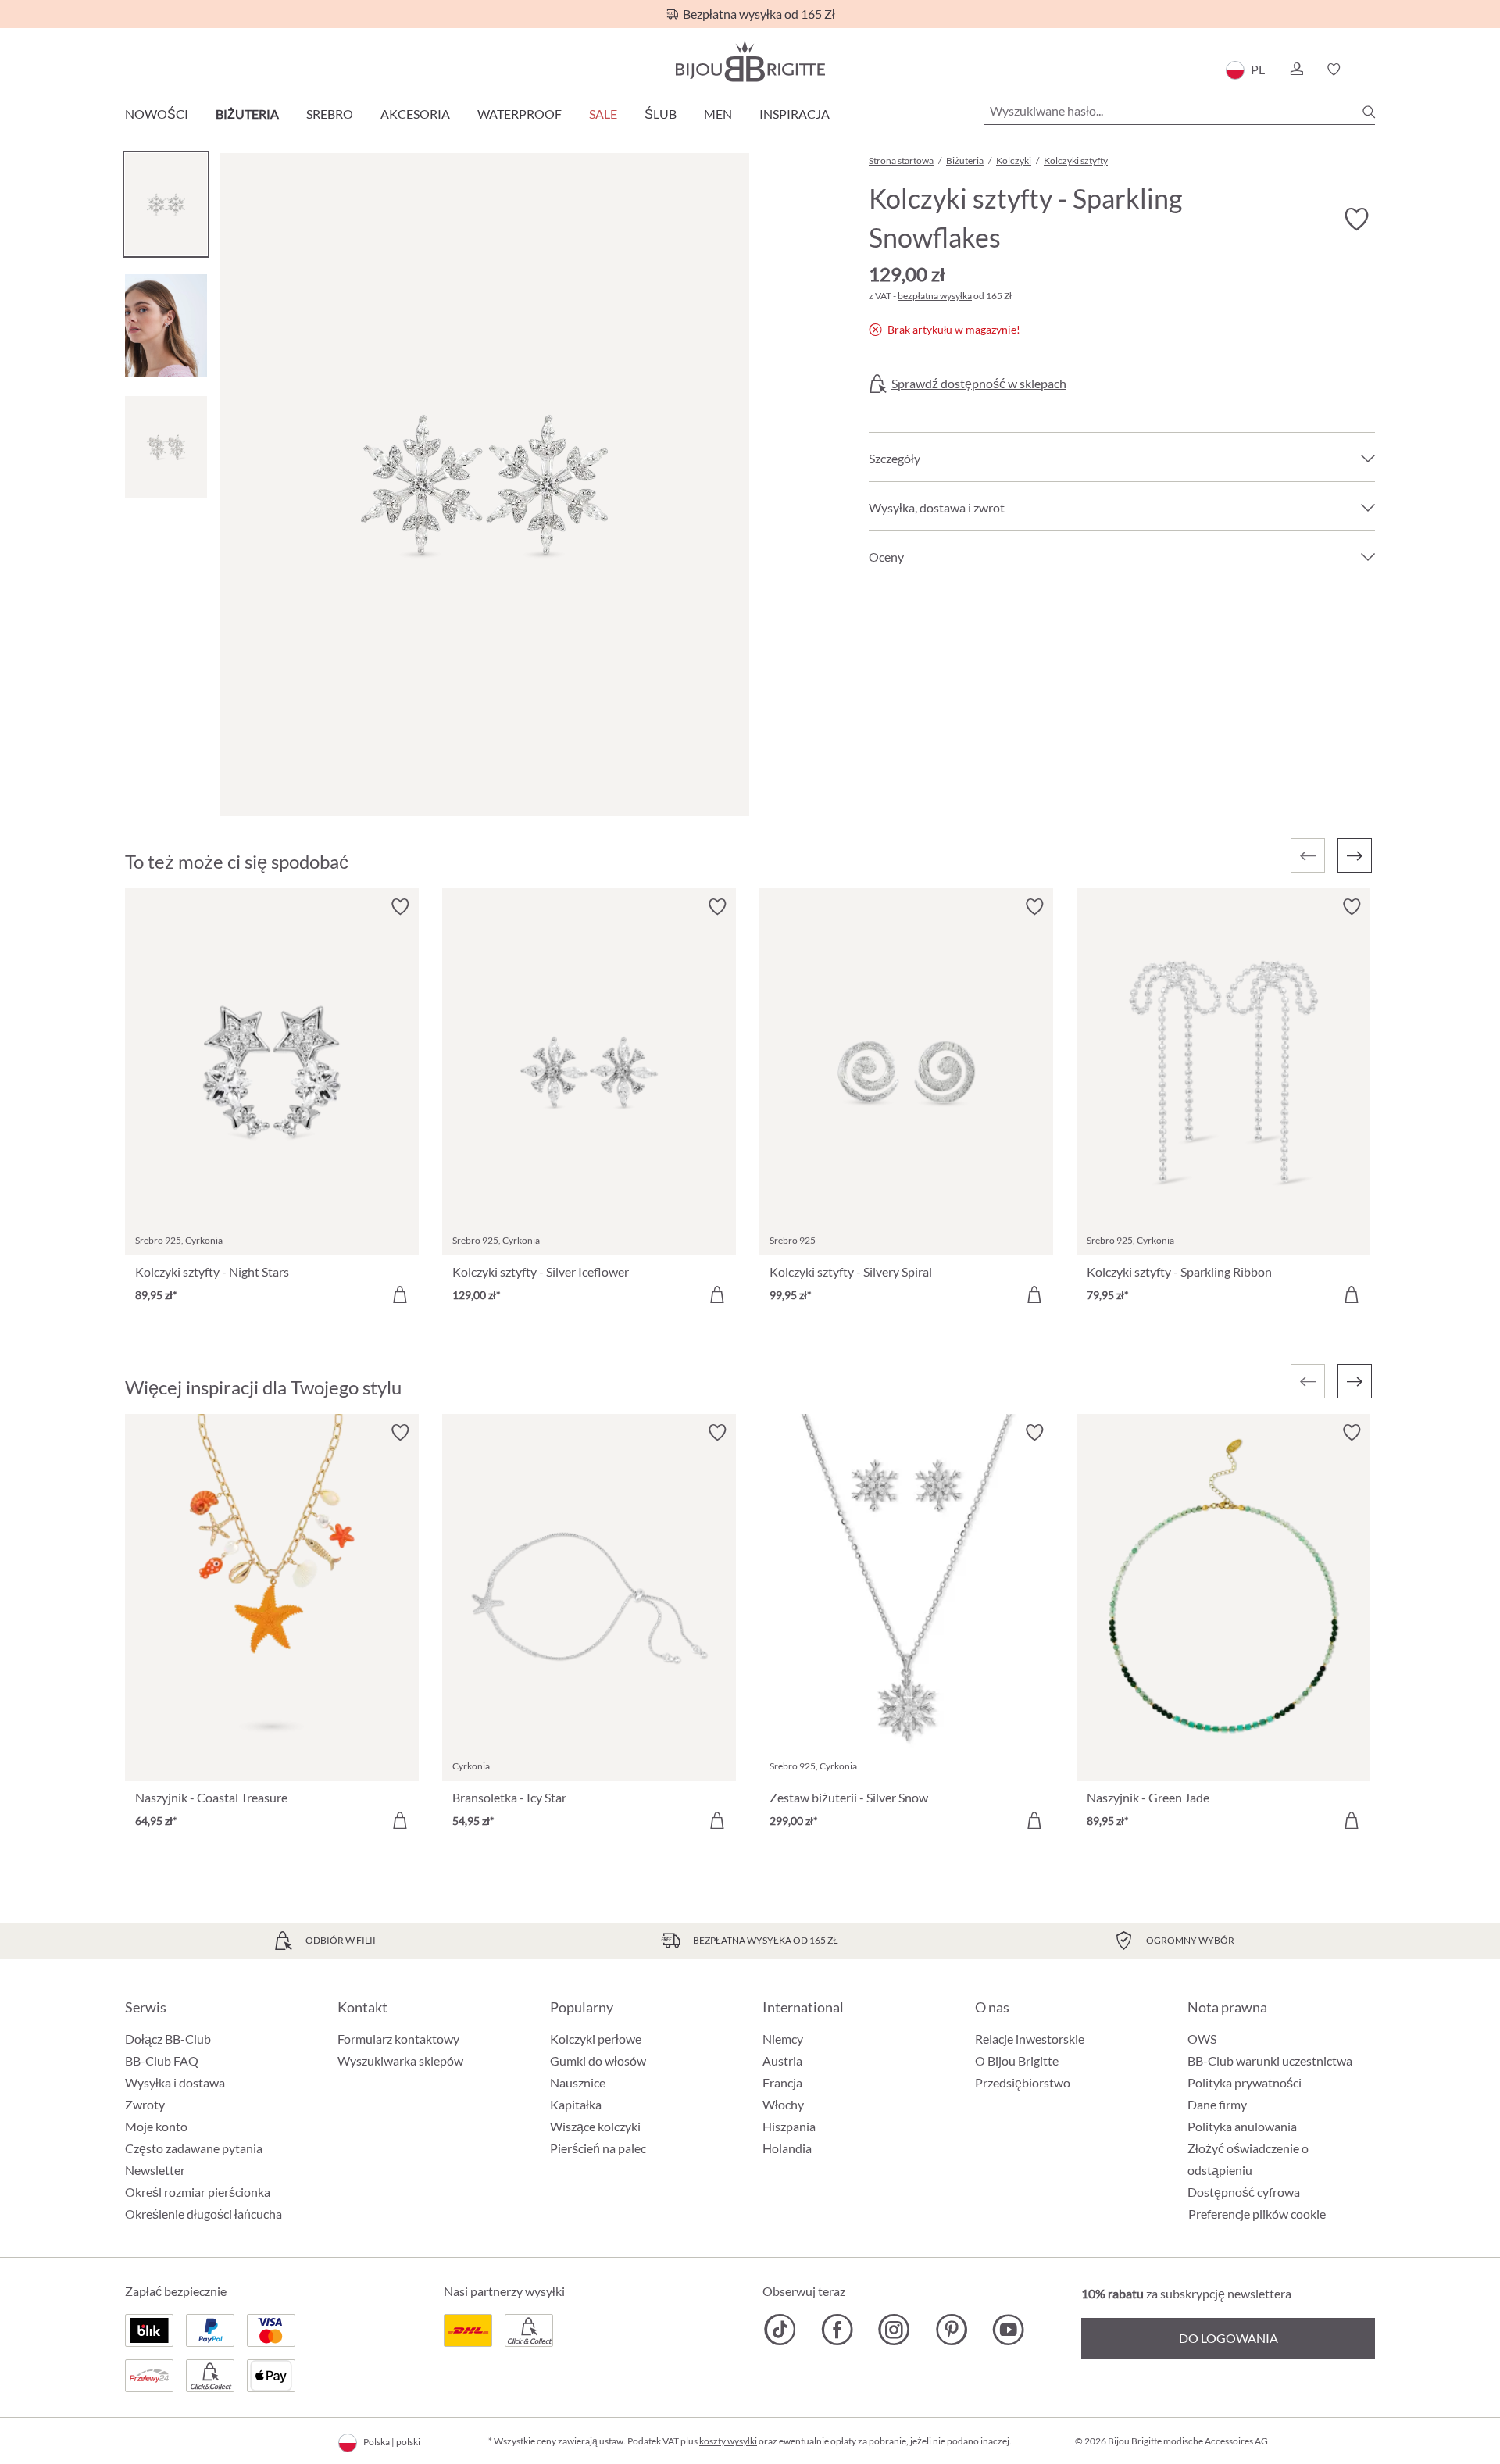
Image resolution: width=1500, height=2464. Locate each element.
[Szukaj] (1369, 112)
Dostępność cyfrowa (1244, 2192)
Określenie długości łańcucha (204, 2214)
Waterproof (520, 114)
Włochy (783, 2104)
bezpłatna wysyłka (935, 296)
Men (718, 114)
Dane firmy (1217, 2104)
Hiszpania (789, 2126)
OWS (1202, 2039)
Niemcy (783, 2039)
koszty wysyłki (728, 2441)
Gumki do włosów (598, 2060)
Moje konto (156, 2126)
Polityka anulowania (1242, 2126)
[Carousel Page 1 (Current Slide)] (166, 204)
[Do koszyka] (400, 1294)
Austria (782, 2060)
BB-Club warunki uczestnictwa (1270, 2060)
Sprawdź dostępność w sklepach (979, 384)
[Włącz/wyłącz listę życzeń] (1356, 220)
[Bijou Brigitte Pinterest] (951, 2330)
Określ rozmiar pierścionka (198, 2192)
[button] (1296, 70)
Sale (603, 114)
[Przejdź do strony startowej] (750, 61)
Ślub (661, 114)
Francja (782, 2082)
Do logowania (1229, 2338)
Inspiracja (795, 114)
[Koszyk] (1370, 70)
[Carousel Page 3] (166, 447)
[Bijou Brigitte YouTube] (1008, 2330)
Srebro (330, 114)
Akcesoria (415, 114)
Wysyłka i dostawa (175, 2082)
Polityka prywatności (1245, 2082)
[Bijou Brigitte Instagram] (894, 2330)
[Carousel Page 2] (166, 325)
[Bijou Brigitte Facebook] (837, 2330)
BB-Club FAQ (162, 2060)
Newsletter (155, 2170)
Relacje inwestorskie (1030, 2039)
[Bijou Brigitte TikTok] (780, 2330)
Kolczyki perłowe (596, 2039)
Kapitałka (576, 2104)
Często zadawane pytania (194, 2148)
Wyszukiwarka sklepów (400, 2060)
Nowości (157, 114)
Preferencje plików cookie (1257, 2214)
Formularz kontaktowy (398, 2039)
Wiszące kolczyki (595, 2126)
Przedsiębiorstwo (1023, 2082)
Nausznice (578, 2082)
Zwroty (145, 2104)
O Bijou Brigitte (1017, 2060)
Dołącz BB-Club (168, 2039)
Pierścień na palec (598, 2148)
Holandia (787, 2148)
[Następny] (1355, 855)
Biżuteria (247, 114)
